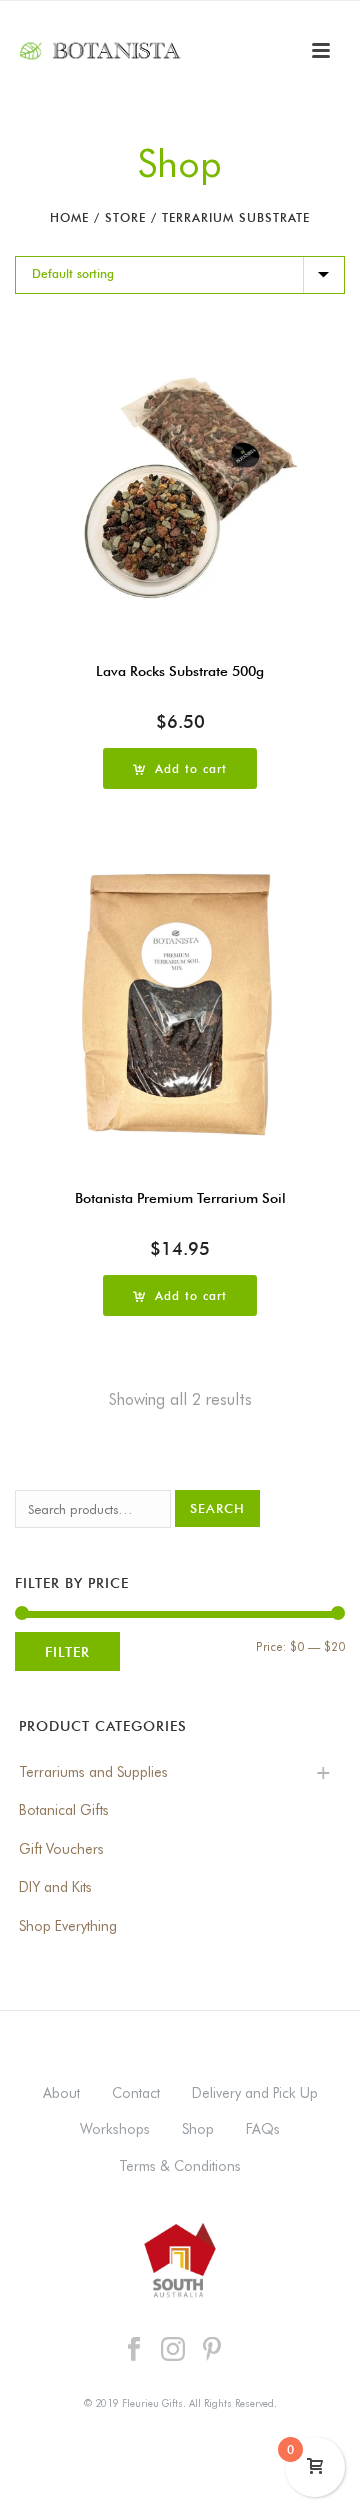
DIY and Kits (55, 1887)
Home (69, 217)
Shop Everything (68, 1926)
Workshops (115, 2129)
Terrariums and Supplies (93, 1772)
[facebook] (134, 2350)
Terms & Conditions (180, 2166)
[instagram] (173, 2350)
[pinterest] (212, 2350)
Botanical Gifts (64, 1810)
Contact (136, 2093)
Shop (198, 2129)
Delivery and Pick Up (255, 2093)
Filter (67, 1651)
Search (217, 1508)
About (61, 2093)
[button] (180, 768)
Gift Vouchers (61, 1849)
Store (125, 217)
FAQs (263, 2129)
